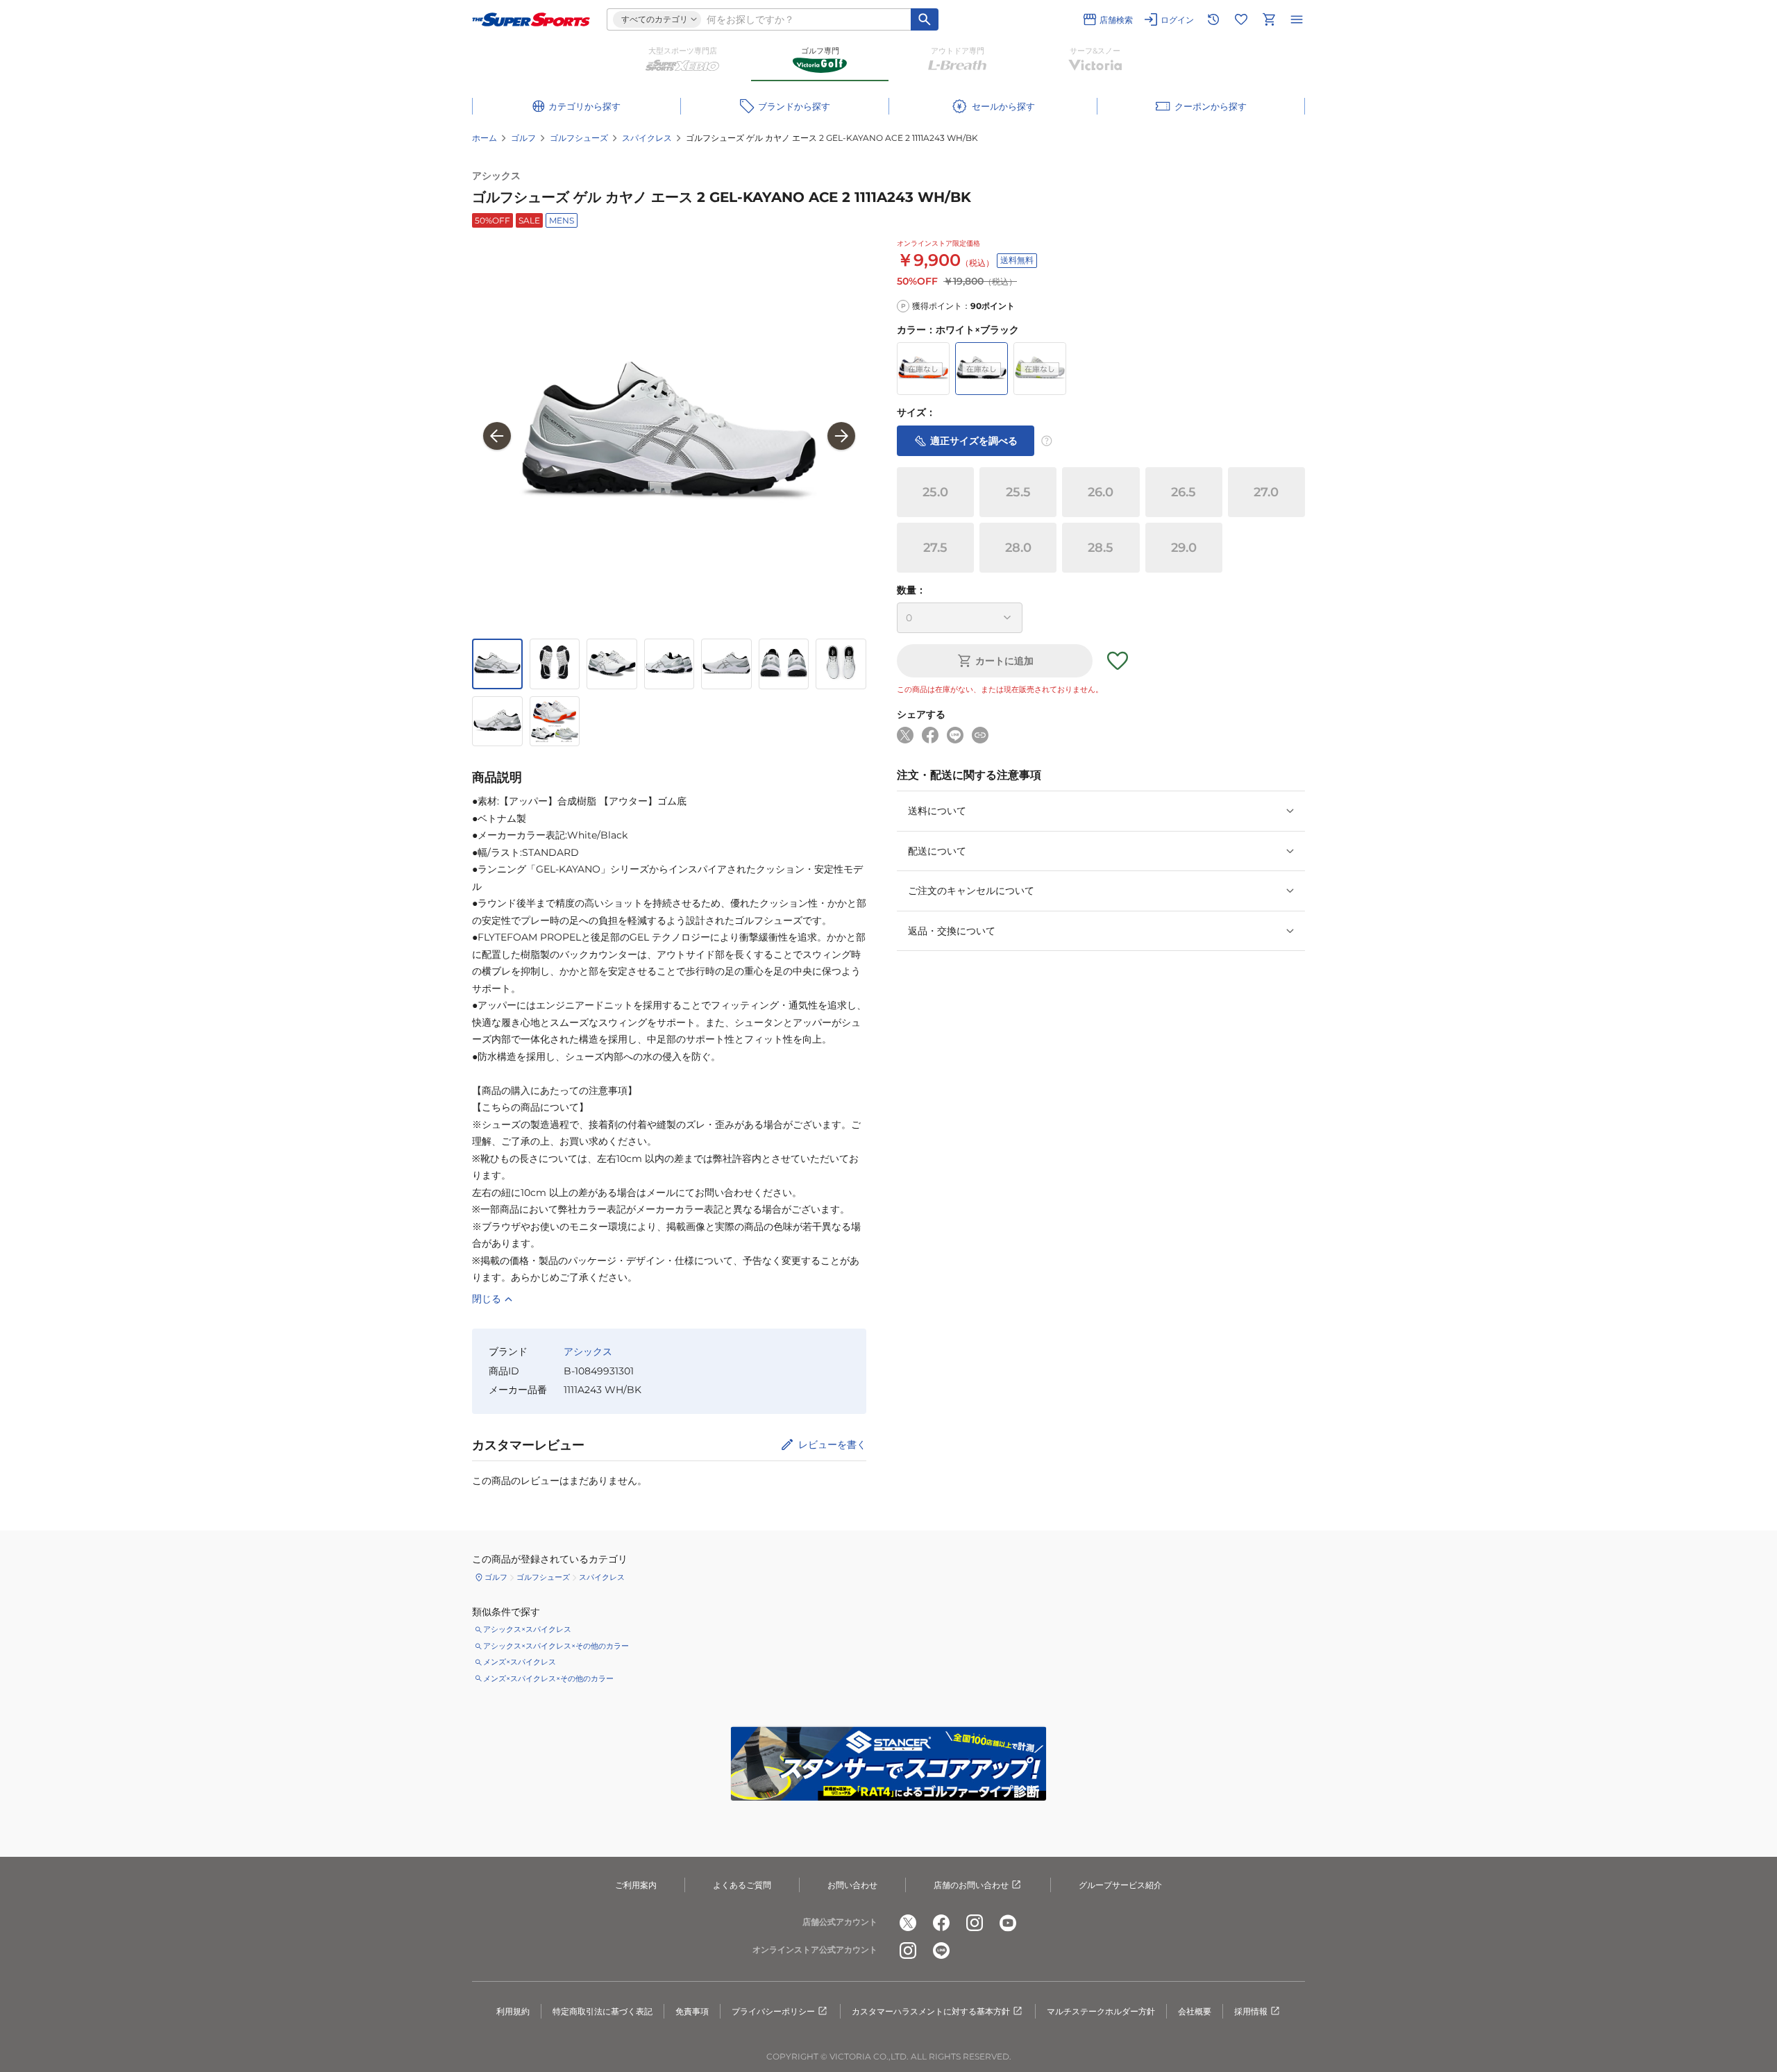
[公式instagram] (975, 1923)
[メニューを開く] (1297, 19)
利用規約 (513, 2011)
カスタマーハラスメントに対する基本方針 (931, 2011)
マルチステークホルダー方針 (1101, 2011)
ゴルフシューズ (579, 138)
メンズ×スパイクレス (520, 1662)
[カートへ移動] (1269, 19)
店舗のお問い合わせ (971, 1885)
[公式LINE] (941, 1951)
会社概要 (1195, 2011)
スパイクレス (647, 138)
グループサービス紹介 (1120, 1885)
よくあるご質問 (742, 1885)
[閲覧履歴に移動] (1213, 19)
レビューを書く (832, 1444)
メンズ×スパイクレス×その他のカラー (548, 1678)
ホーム (485, 138)
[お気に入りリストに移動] (1241, 19)
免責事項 (692, 2011)
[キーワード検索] (925, 19)
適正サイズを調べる (974, 440)
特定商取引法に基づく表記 (603, 2011)
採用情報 (1251, 2011)
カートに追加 (1004, 661)
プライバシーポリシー (773, 2011)
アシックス (496, 176)
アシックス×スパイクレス (527, 1629)
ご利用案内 (636, 1885)
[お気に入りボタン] (1118, 661)
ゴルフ (523, 138)
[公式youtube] (1008, 1923)
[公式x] (908, 1923)
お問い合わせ (852, 1885)
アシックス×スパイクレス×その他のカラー (556, 1646)
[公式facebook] (941, 1923)
